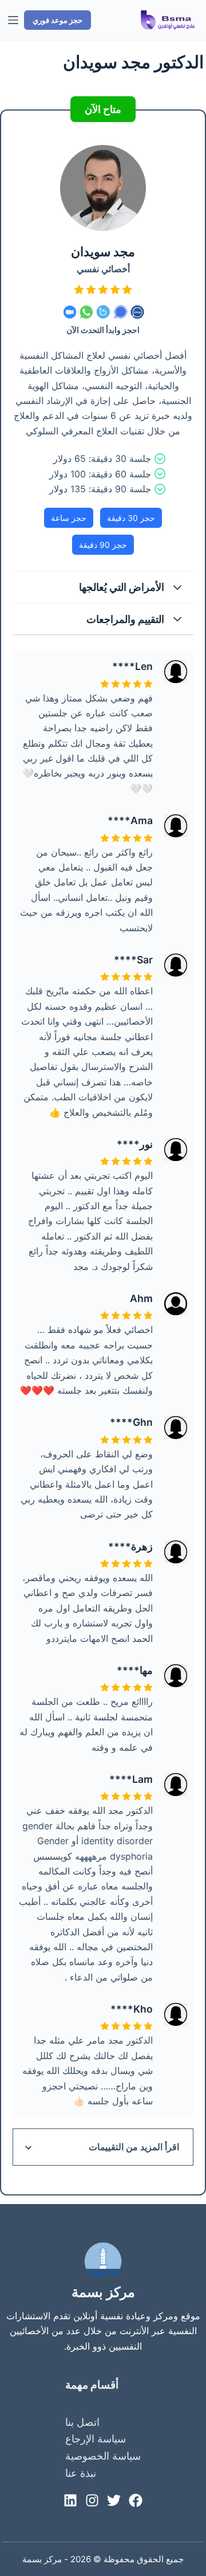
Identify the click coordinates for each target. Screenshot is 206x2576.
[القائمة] (13, 20)
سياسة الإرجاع (96, 2439)
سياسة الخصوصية (103, 2456)
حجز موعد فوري (58, 20)
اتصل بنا (82, 2422)
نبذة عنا (81, 2473)
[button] (103, 587)
